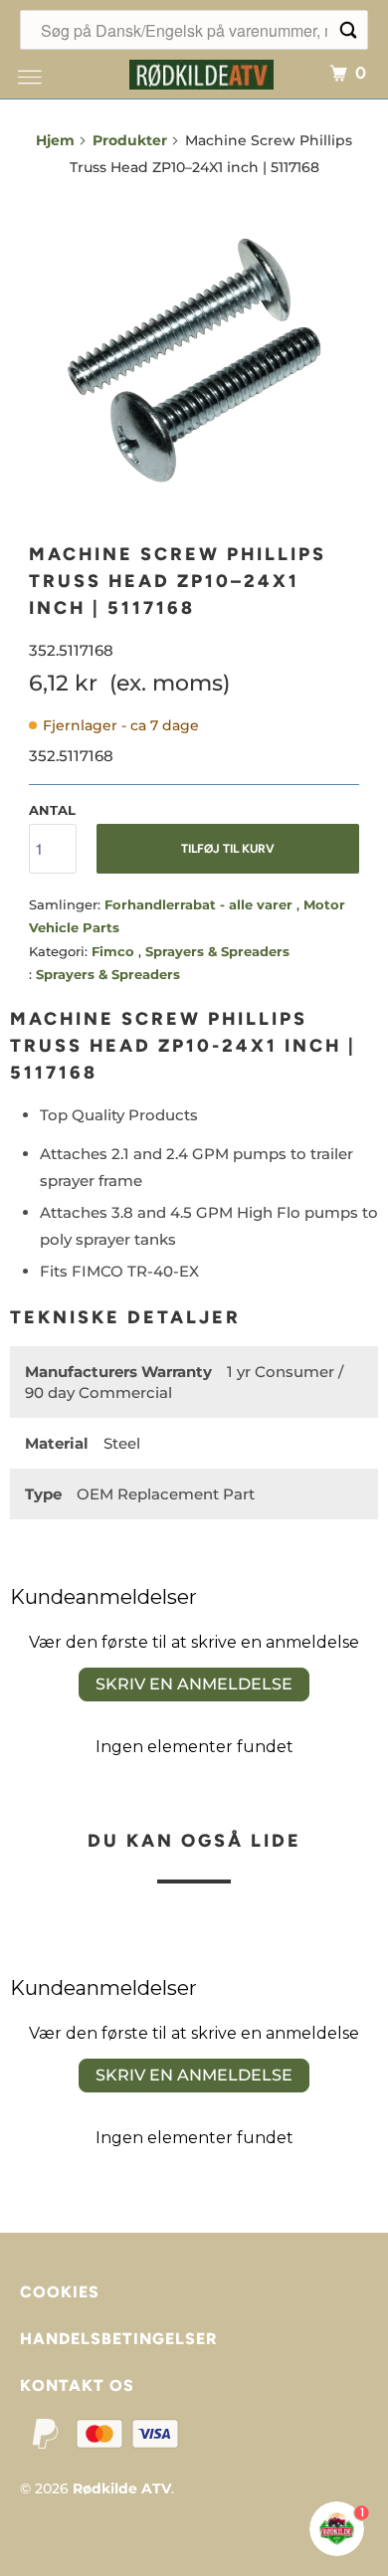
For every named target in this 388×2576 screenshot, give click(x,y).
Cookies (60, 2292)
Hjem (55, 140)
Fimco (115, 951)
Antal (52, 810)
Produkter (130, 140)
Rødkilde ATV (122, 2488)
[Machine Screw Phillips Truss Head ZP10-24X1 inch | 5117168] (194, 360)
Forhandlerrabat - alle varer (200, 904)
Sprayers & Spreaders (217, 951)
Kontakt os (77, 2385)
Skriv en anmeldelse (194, 1684)
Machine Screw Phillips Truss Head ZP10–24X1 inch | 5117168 (178, 581)
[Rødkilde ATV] (201, 72)
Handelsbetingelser (118, 2339)
